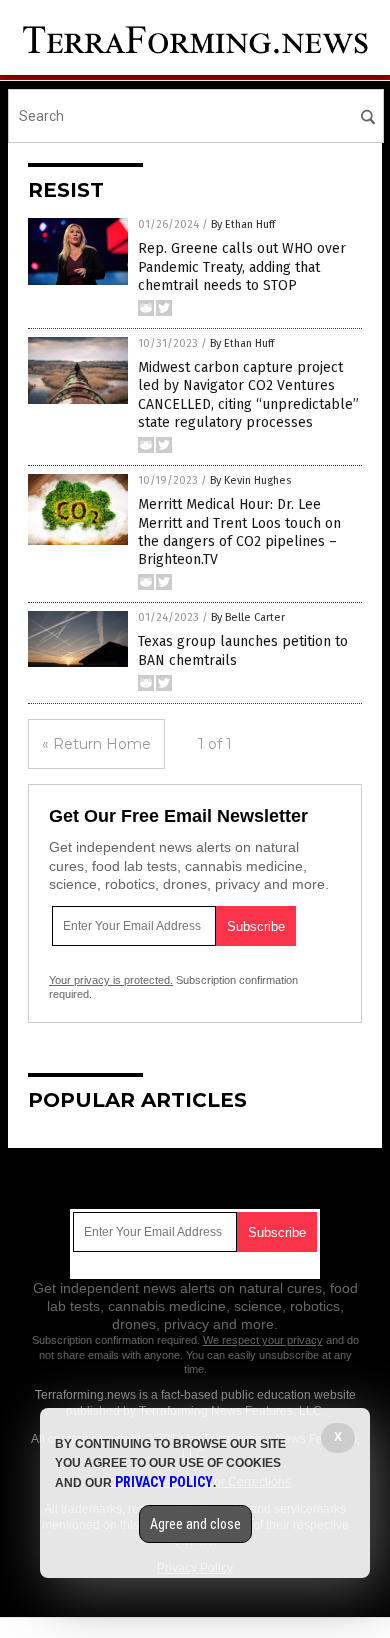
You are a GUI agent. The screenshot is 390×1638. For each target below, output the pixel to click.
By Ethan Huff (243, 224)
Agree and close (195, 1524)
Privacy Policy (164, 1482)
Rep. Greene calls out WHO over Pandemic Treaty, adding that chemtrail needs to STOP (242, 266)
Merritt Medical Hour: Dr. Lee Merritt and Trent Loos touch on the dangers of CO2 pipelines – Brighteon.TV (239, 532)
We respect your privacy (263, 1340)
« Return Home (96, 744)
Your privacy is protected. (111, 980)
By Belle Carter (248, 617)
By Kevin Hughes (250, 480)
